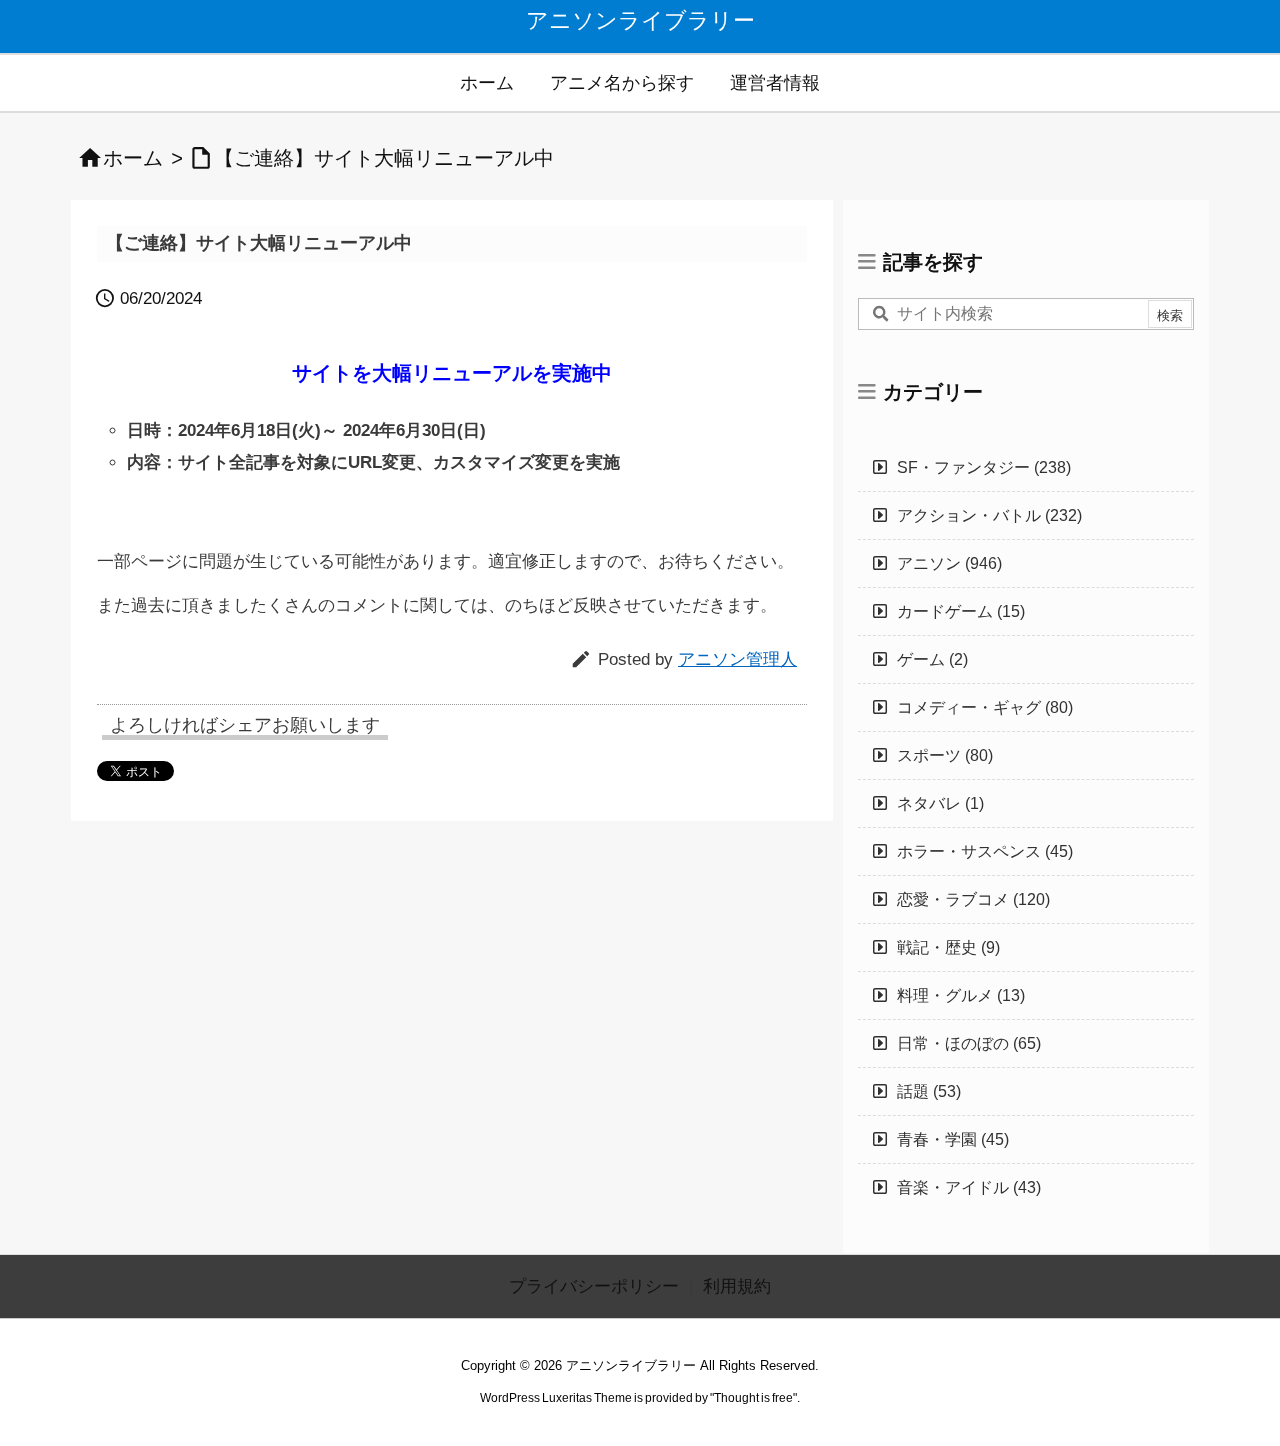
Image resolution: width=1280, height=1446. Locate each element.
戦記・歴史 (948, 947)
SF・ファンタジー (984, 467)
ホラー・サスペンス (985, 851)
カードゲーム (961, 611)
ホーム (133, 158)
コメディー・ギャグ (985, 707)
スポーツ (945, 755)
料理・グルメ (961, 995)
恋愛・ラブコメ (973, 899)
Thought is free (753, 1398)
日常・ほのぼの (969, 1043)
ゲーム (932, 659)
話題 (929, 1091)
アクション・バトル (989, 515)
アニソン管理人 (737, 659)
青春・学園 (953, 1139)
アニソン (949, 563)
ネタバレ (940, 803)
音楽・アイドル (969, 1187)
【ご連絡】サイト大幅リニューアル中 (384, 158)
